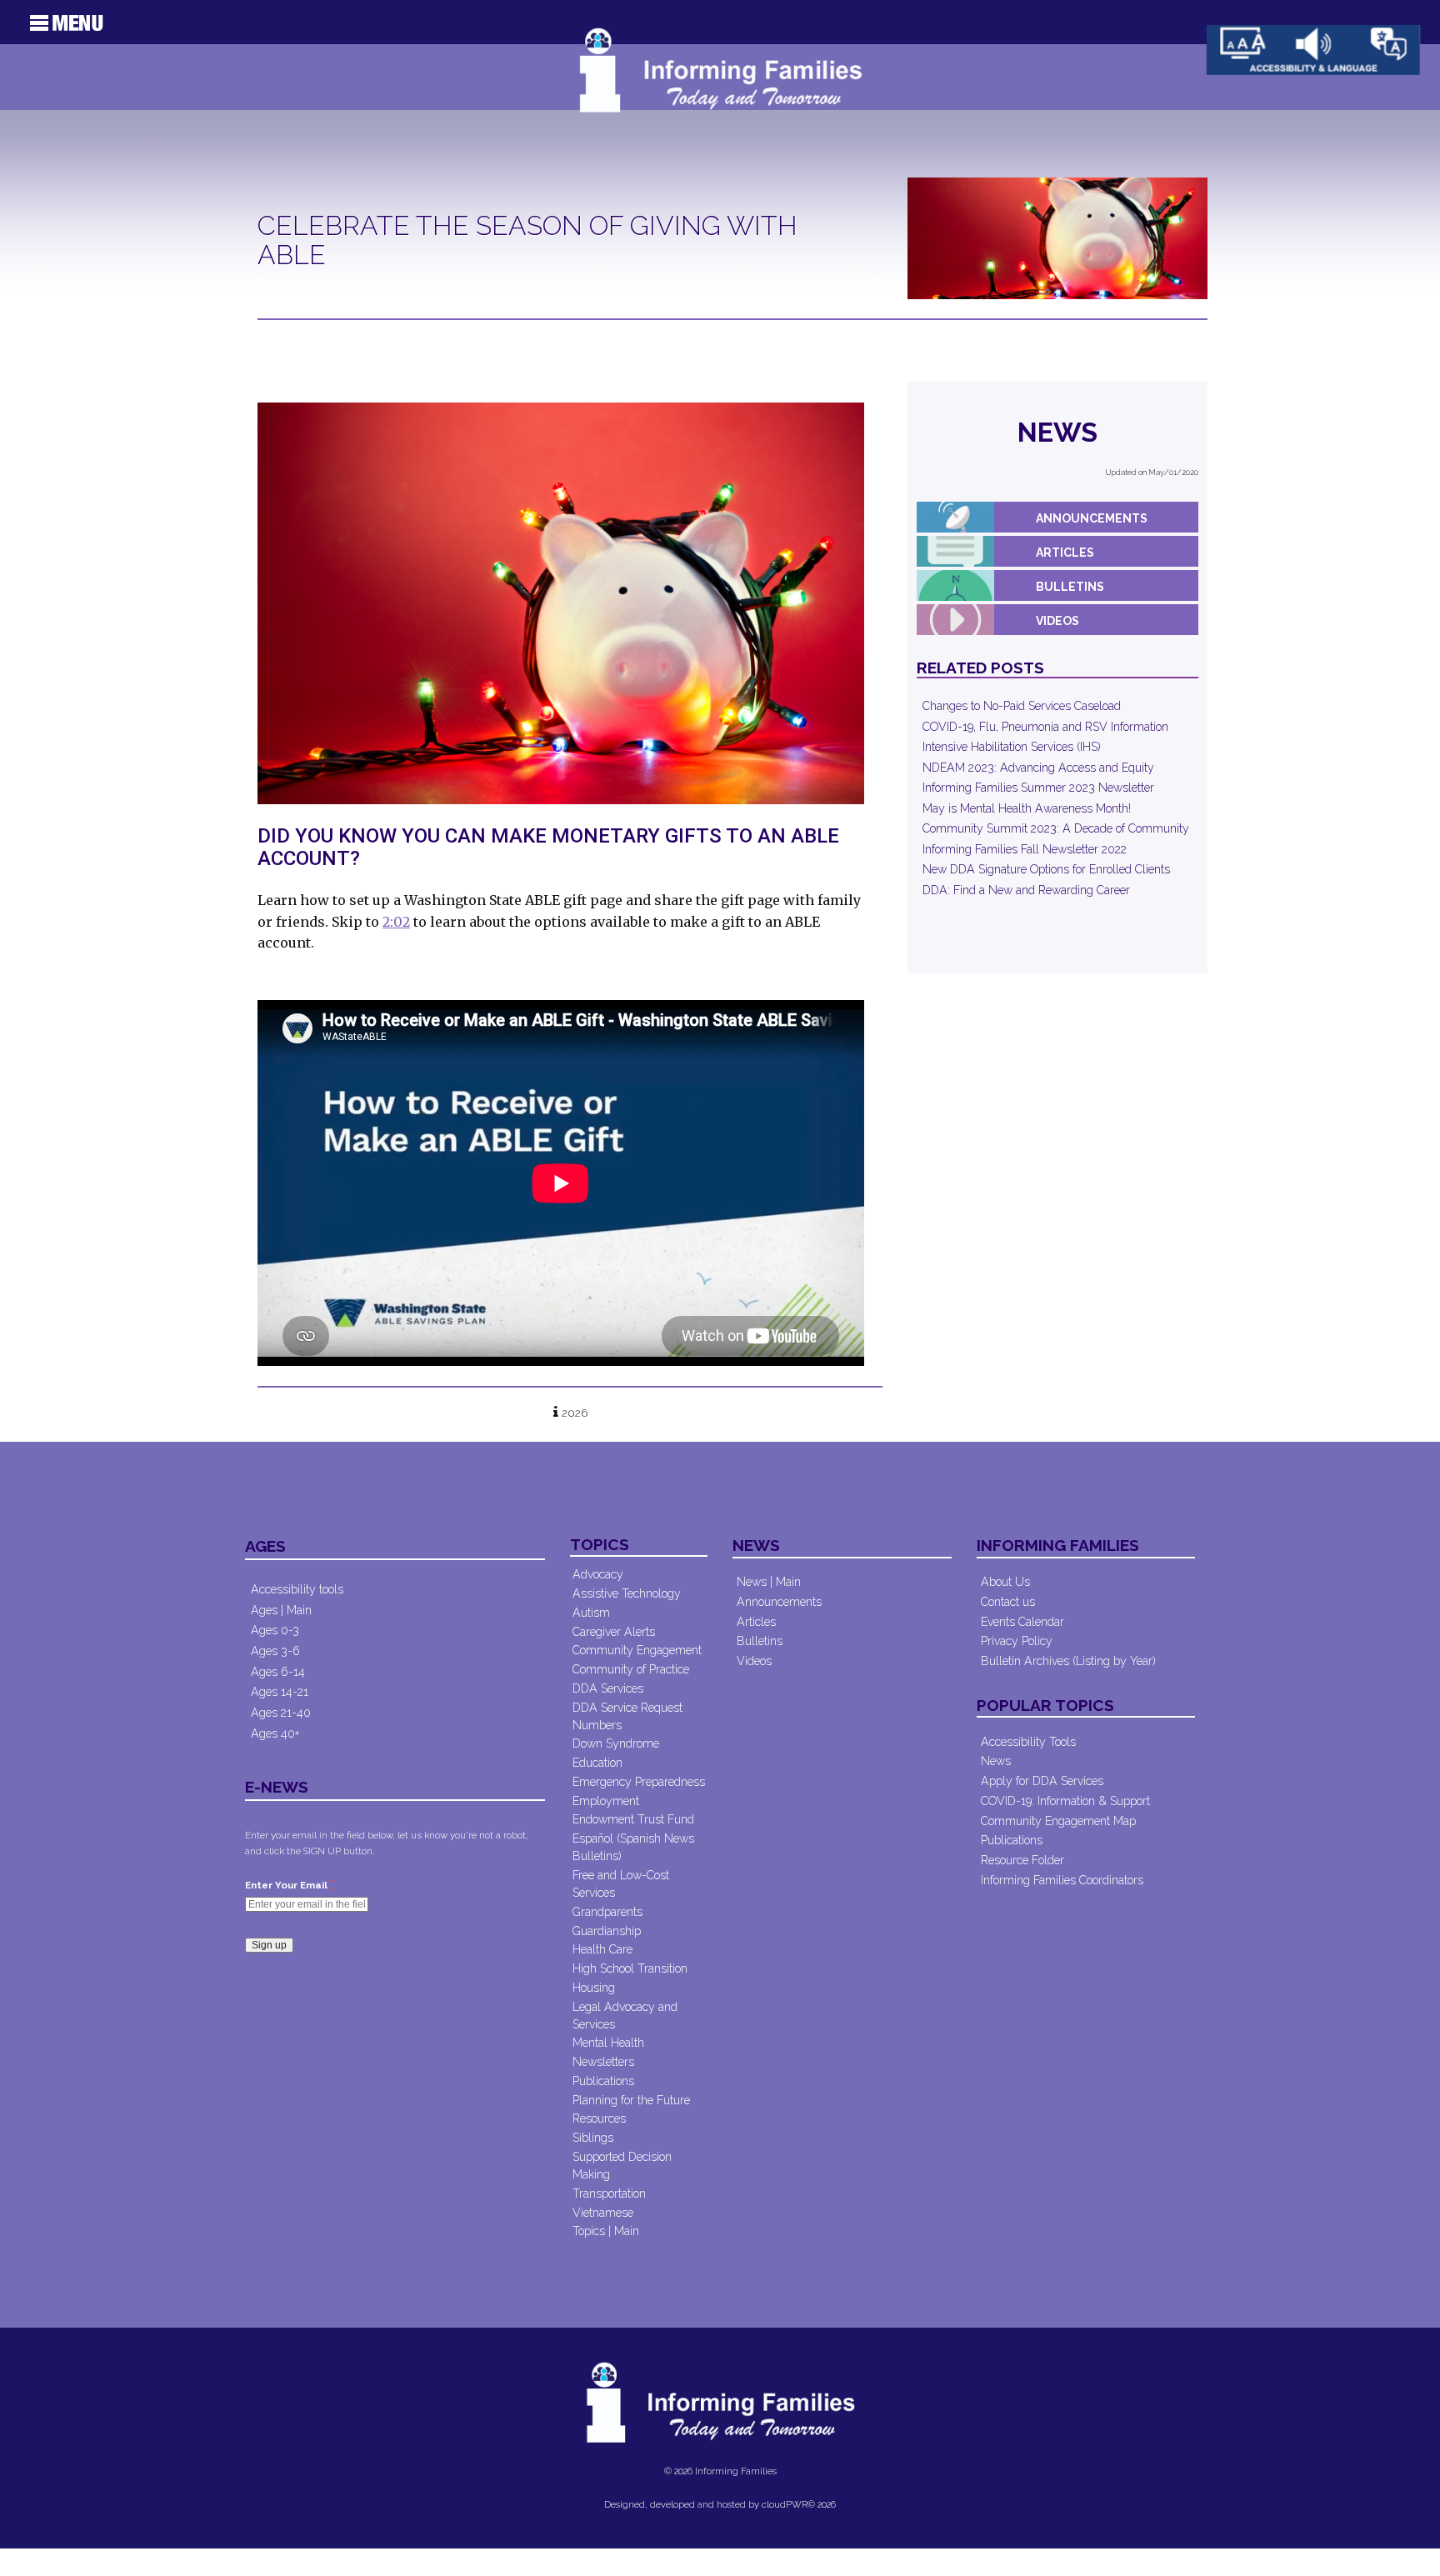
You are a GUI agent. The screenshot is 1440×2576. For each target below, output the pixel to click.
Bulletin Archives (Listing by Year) (1068, 1661)
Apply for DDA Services (1042, 1781)
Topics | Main (606, 2231)
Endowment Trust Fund (633, 1819)
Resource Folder (1022, 1860)
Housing (594, 1988)
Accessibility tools (297, 1589)
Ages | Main (281, 1610)
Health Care (602, 1949)
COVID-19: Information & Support (1065, 1801)
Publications (603, 2081)
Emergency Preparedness (639, 1782)
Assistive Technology (627, 1593)
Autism (591, 1613)
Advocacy (598, 1574)
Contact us (1008, 1602)
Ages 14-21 (280, 1692)
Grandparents (607, 1912)
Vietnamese (603, 2213)
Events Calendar (1022, 1622)
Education (597, 1763)
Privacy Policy (1017, 1641)
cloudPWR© (788, 2504)
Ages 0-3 (275, 1630)
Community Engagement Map (1058, 1821)
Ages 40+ (275, 1733)
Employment (606, 1801)
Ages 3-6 (275, 1651)
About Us (1005, 1582)
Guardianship (607, 1931)
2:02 (396, 922)
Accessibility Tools (1028, 1742)
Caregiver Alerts (614, 1632)
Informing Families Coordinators (1062, 1880)
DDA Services (608, 1688)
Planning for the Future (631, 2100)
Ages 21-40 (281, 1713)
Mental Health (608, 2043)
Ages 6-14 (278, 1672)
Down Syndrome (616, 1743)
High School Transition (630, 1968)
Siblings (593, 2138)
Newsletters (603, 2062)
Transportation (609, 2193)
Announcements (1092, 518)
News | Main (769, 1582)
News (1057, 432)
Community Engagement (637, 1650)
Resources (599, 2118)
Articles (1065, 553)
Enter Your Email (290, 1884)
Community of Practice (631, 1669)
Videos (1057, 621)
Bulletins (1070, 587)
